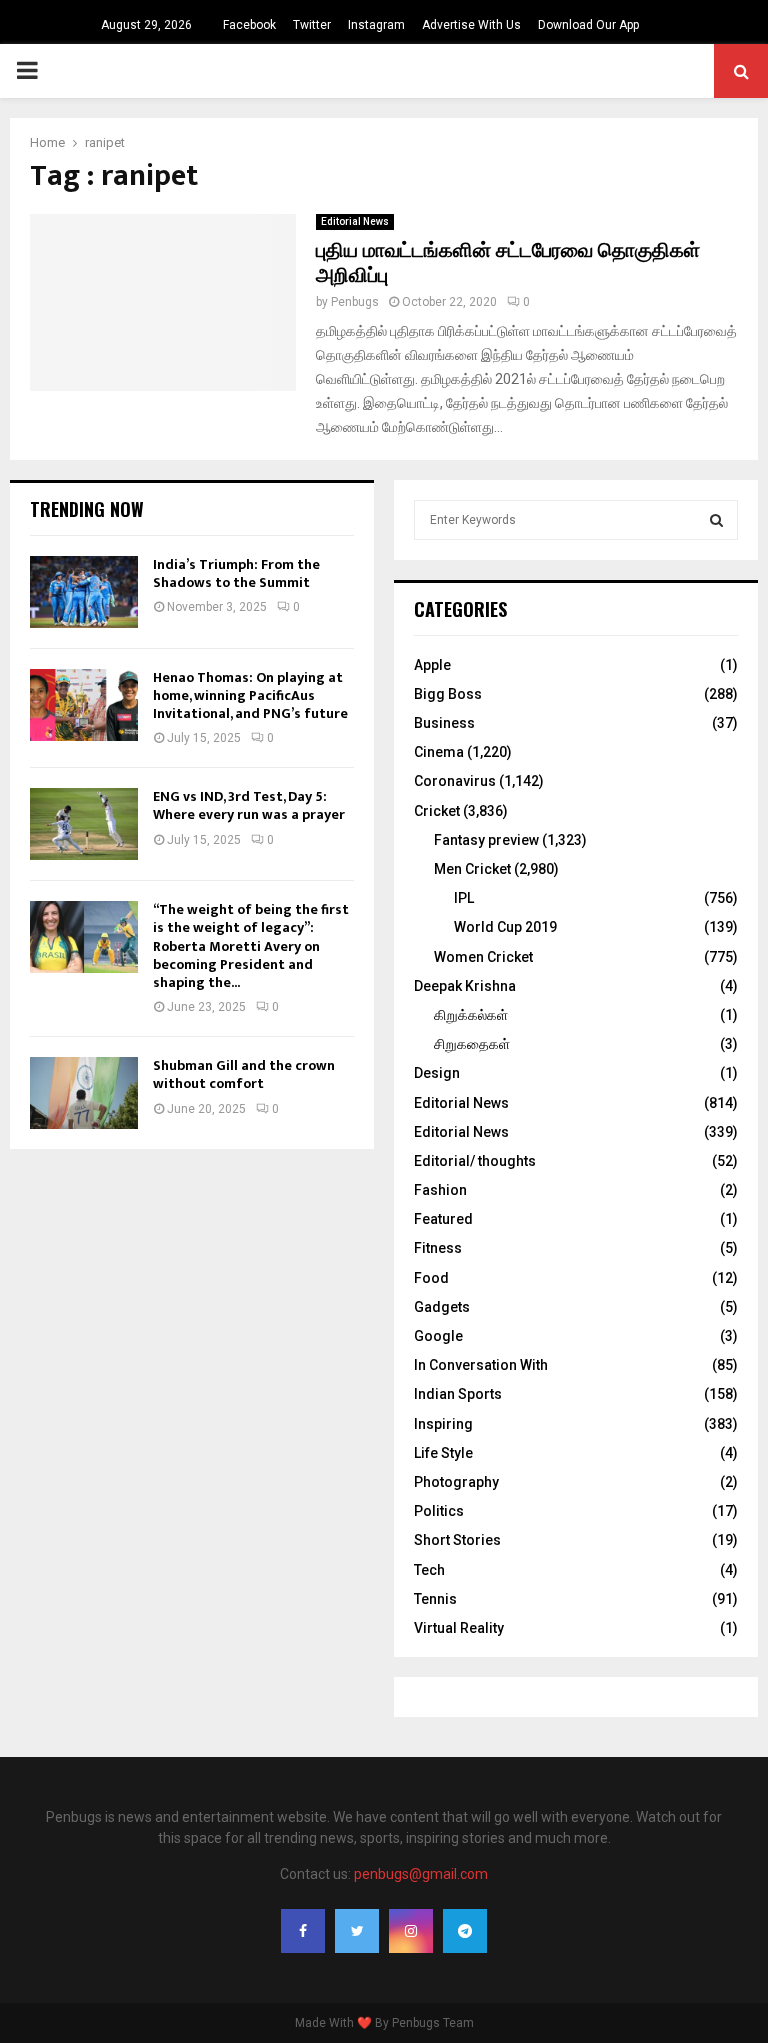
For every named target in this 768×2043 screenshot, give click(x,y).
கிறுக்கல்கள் (471, 1015)
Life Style (443, 1453)
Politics (439, 1511)
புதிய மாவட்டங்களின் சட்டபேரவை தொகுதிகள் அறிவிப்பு (508, 263)
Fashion (440, 1190)
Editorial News (355, 221)
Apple (432, 665)
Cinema (439, 752)
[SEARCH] (716, 520)
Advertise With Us (471, 25)
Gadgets (442, 1307)
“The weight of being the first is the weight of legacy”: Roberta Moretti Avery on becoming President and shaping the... (251, 946)
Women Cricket (483, 957)
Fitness (438, 1248)
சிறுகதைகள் (472, 1044)
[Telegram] (465, 1931)
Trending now (87, 509)
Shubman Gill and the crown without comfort (244, 1074)
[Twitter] (357, 1931)
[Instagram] (411, 1931)
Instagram (376, 25)
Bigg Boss (448, 694)
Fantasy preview (486, 840)
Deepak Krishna (465, 986)
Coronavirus (455, 781)
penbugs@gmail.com (421, 1874)
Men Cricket (472, 869)
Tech (429, 1570)
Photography (456, 1482)
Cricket (437, 811)
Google (438, 1336)
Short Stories (457, 1540)
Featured (443, 1219)
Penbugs (355, 302)
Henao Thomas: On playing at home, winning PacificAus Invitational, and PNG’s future (250, 695)
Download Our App (588, 25)
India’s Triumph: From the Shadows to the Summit (236, 573)
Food (431, 1278)
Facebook (249, 25)
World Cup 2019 (505, 927)
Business (444, 723)
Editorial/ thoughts (475, 1161)
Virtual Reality (459, 1628)
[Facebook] (303, 1931)
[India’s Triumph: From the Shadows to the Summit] (84, 592)
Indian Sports (458, 1394)
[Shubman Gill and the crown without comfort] (84, 1093)
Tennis (435, 1599)
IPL (464, 898)
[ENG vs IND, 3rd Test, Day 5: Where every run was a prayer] (84, 824)
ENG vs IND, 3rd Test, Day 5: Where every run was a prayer (249, 805)
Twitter (312, 25)
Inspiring (443, 1424)
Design (437, 1073)
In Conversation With (481, 1365)
